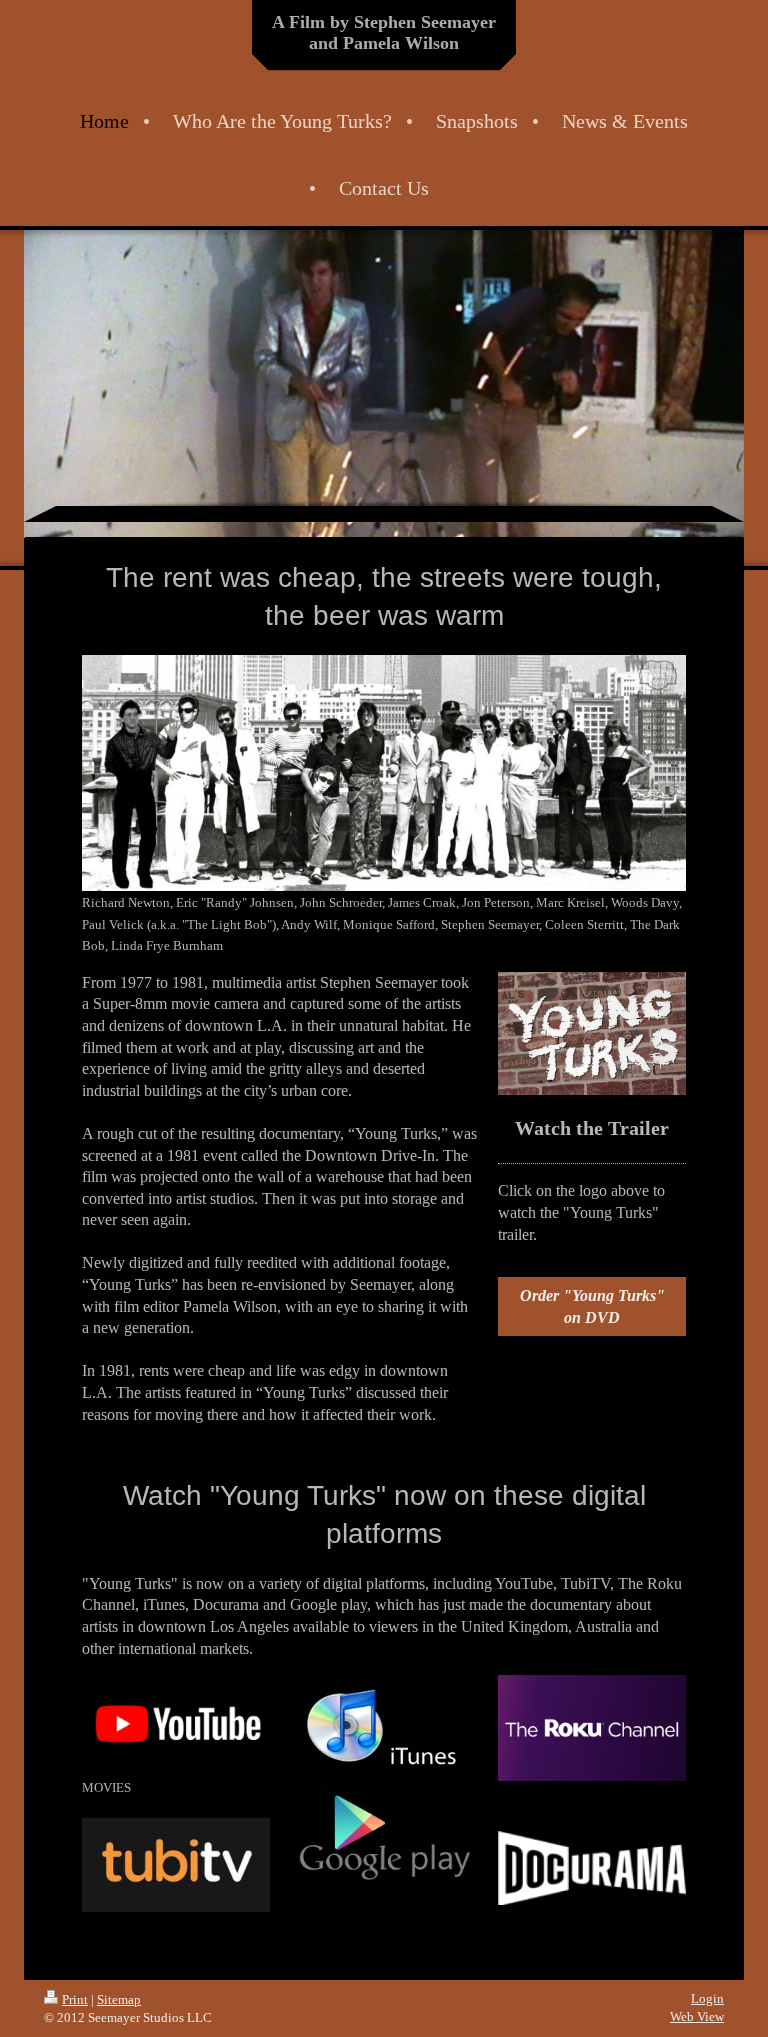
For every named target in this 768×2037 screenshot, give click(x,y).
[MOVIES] (176, 1725)
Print (75, 1999)
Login (707, 1998)
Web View (697, 2016)
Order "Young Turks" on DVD (592, 1306)
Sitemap (119, 1999)
